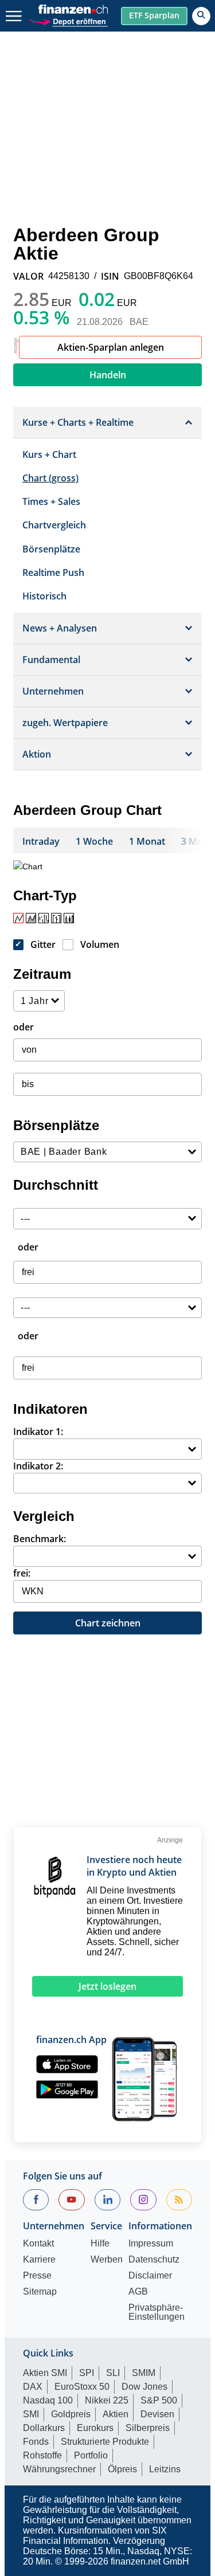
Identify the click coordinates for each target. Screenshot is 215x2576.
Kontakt (38, 2244)
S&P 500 (159, 2400)
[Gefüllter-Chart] (31, 918)
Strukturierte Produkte (105, 2442)
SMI (31, 2414)
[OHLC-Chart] (56, 918)
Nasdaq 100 (48, 2400)
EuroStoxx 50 (82, 2387)
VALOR (28, 276)
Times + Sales (51, 501)
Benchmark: (40, 1539)
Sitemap (40, 2292)
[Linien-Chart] (18, 918)
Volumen (100, 944)
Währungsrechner (59, 2469)
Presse (37, 2276)
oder (24, 1027)
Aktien (116, 2414)
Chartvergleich (54, 525)
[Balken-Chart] (44, 918)
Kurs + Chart (49, 454)
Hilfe (100, 2244)
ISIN (110, 276)
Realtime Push (53, 573)
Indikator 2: (38, 1466)
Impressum (151, 2244)
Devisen (157, 2414)
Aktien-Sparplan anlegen (111, 347)
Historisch (44, 596)
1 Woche (94, 841)
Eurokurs (95, 2428)
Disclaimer (150, 2276)
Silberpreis (148, 2428)
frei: (22, 1573)
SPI (87, 2373)
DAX (33, 2387)
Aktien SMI (45, 2373)
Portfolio (91, 2455)
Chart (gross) (50, 478)
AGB (138, 2292)
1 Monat (147, 841)
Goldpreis (71, 2414)
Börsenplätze (51, 549)
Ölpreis (122, 2469)
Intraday (41, 841)
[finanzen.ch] (73, 9)
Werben (107, 2260)
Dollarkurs (44, 2428)
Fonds (36, 2442)
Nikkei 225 (107, 2400)
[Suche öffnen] (201, 16)
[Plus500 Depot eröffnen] (68, 20)
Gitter (43, 944)
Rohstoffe (42, 2455)
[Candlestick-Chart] (69, 918)
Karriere (39, 2260)
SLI (113, 2373)
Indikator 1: (38, 1432)
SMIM (144, 2373)
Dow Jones (144, 2387)
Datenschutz (154, 2260)
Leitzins (165, 2469)
